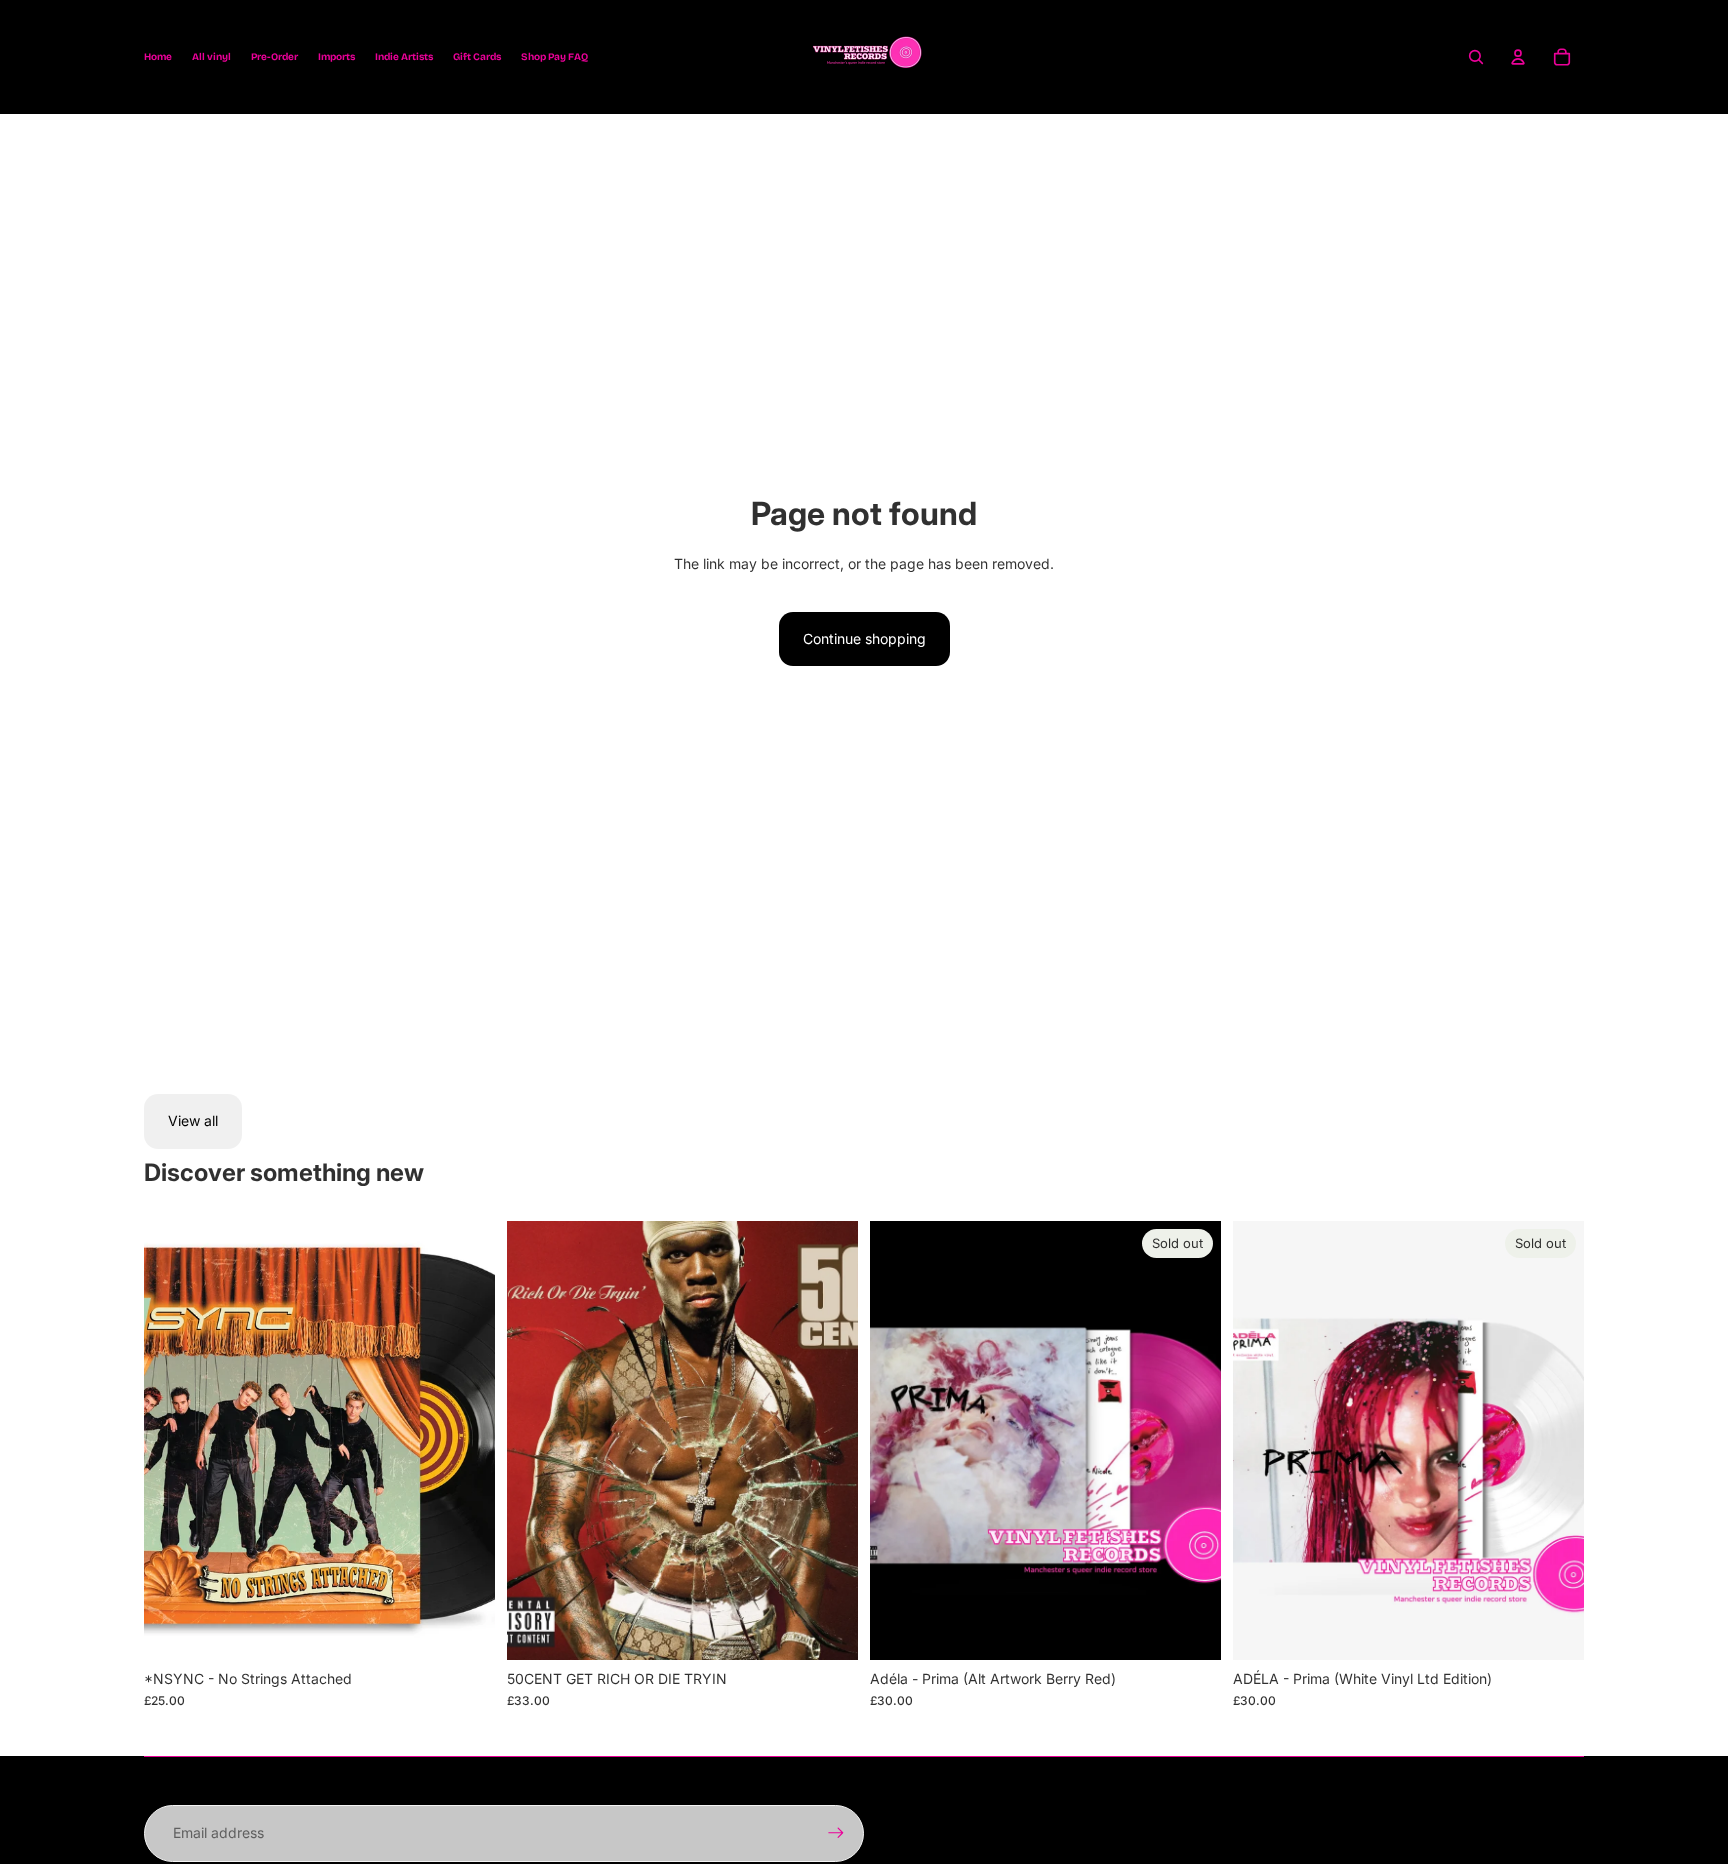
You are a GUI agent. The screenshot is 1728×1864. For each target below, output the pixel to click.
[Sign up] (836, 1833)
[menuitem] (158, 57)
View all (193, 1120)
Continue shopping (864, 638)
